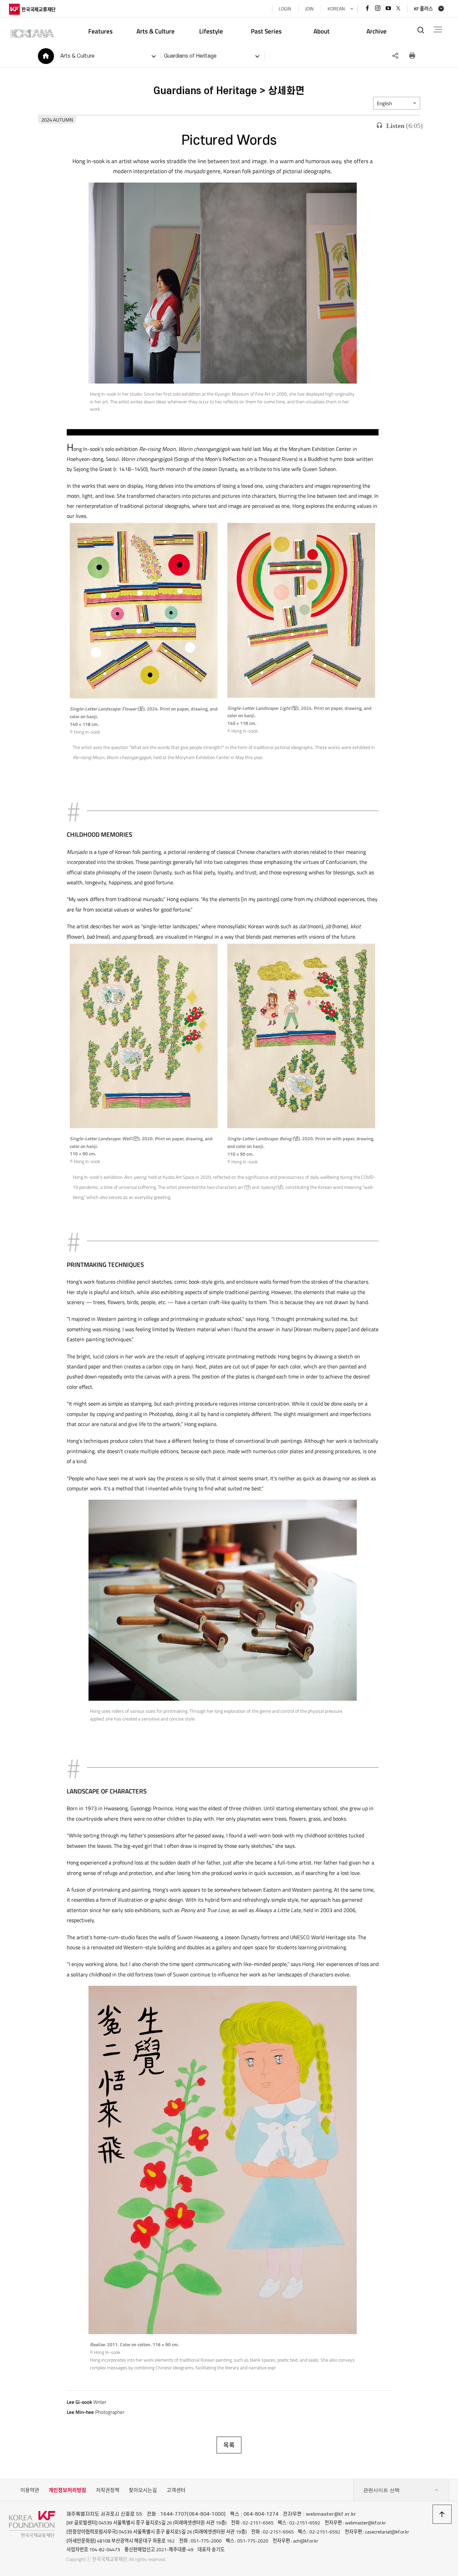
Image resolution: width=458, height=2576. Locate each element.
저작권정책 (108, 2490)
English (384, 103)
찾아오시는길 (143, 2490)
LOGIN (285, 9)
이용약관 (30, 2490)
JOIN (309, 9)
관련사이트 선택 (381, 2490)
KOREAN (336, 9)
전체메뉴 (438, 30)
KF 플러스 (423, 9)
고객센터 (176, 2490)
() (405, 126)
